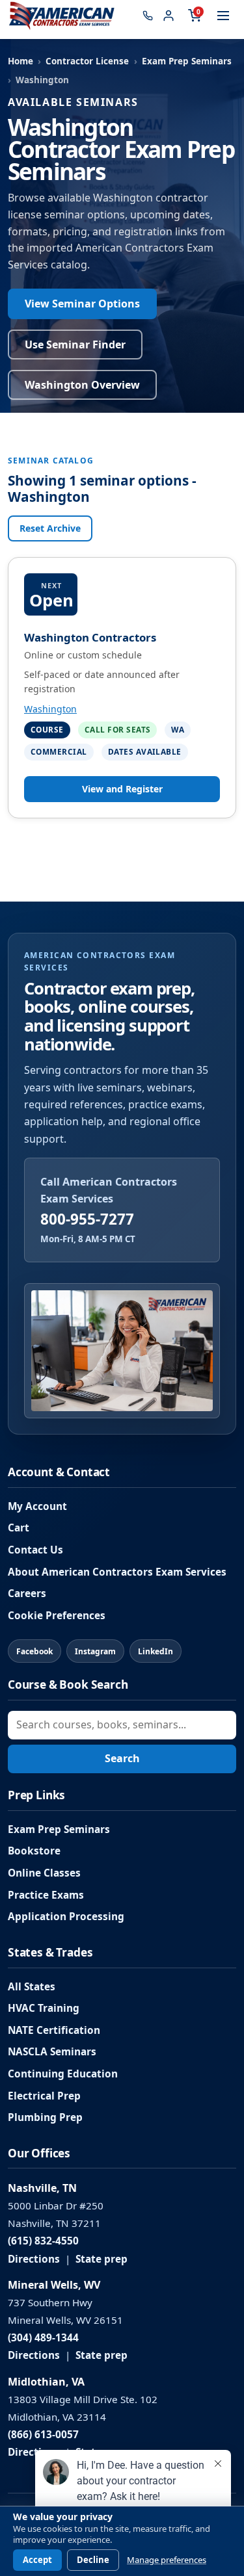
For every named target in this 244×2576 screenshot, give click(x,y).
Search (122, 1758)
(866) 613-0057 (43, 2435)
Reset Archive (50, 528)
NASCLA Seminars (52, 2052)
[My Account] (169, 16)
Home (20, 61)
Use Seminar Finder (75, 345)
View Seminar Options (82, 304)
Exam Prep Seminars (187, 61)
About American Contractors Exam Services (117, 1572)
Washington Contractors (90, 637)
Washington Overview (82, 385)
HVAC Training (44, 2008)
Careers (27, 1594)
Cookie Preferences (57, 1616)
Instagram (95, 1651)
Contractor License (87, 61)
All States (32, 1987)
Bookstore (34, 1851)
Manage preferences (167, 2560)
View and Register (122, 789)
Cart (19, 1528)
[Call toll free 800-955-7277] (148, 16)
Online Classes (44, 1873)
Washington (50, 709)
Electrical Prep (44, 2096)
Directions (34, 2259)
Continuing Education (63, 2074)
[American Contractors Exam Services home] (62, 16)
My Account (37, 1506)
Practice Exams (46, 1895)
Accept (37, 2560)
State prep (102, 2259)
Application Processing (66, 1917)
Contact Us (35, 1550)
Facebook (34, 1651)
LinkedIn (156, 1651)
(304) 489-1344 (43, 2338)
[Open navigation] (223, 16)
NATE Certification (54, 2030)
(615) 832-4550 (43, 2241)
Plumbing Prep (45, 2117)
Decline (93, 2560)
